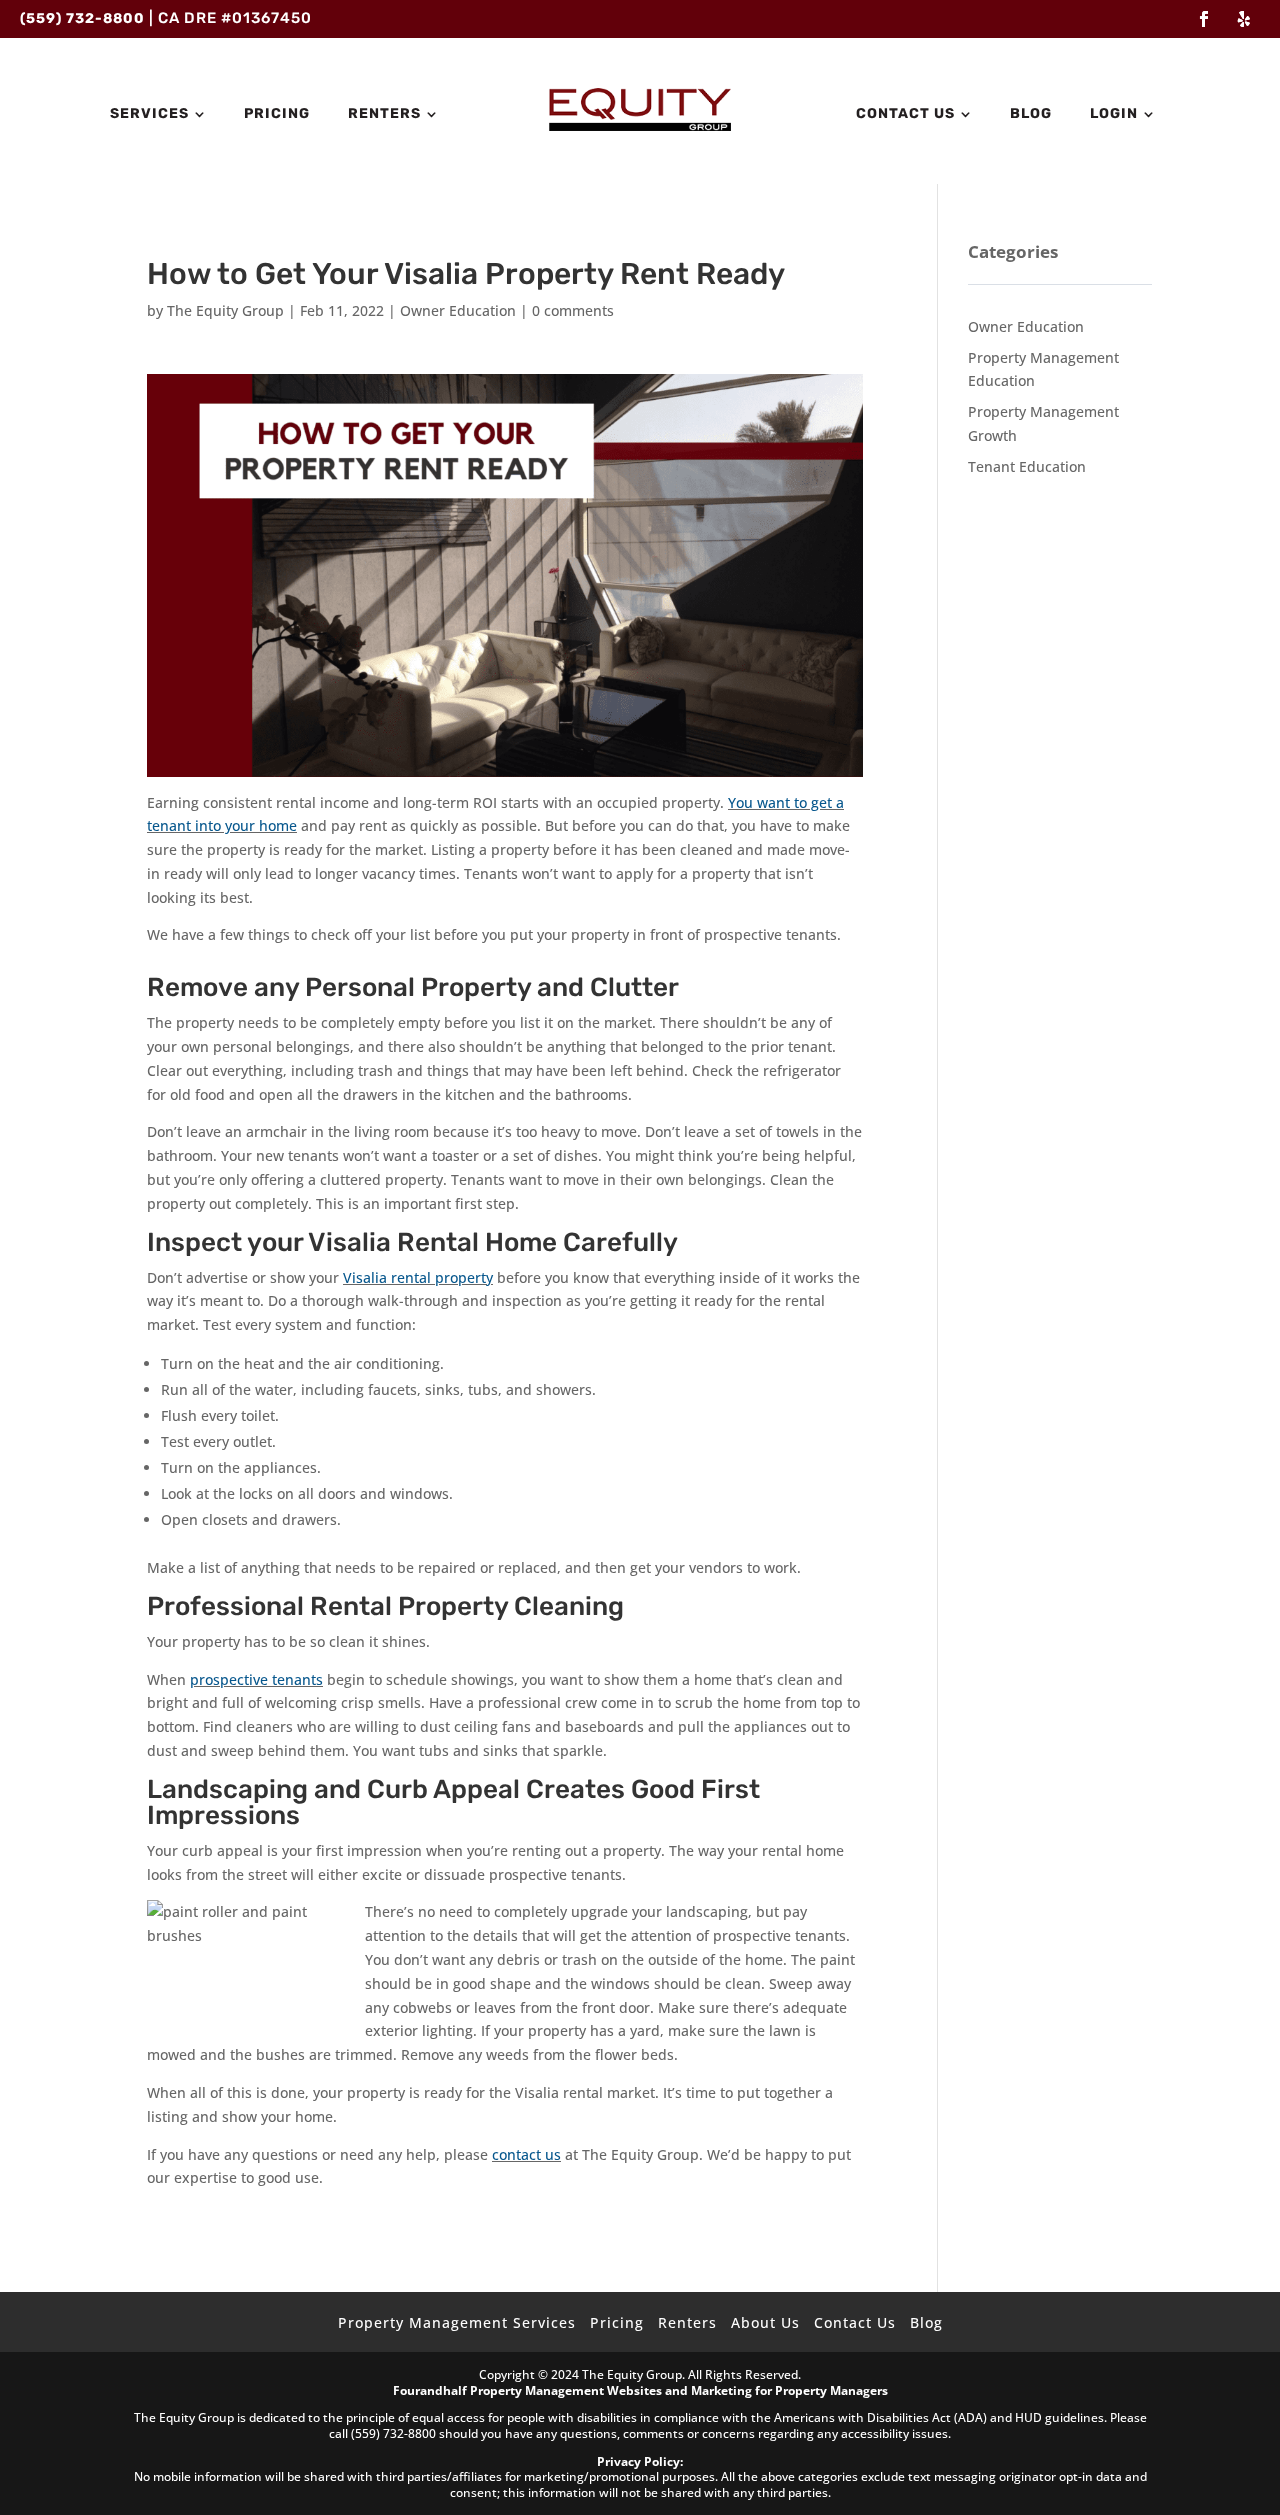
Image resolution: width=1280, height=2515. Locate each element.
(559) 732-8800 (82, 18)
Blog (1031, 114)
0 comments (573, 310)
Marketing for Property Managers (789, 2390)
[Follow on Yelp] (1244, 19)
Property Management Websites (566, 2390)
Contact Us (905, 114)
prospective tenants (256, 1679)
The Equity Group (225, 310)
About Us (765, 2323)
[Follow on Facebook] (1204, 19)
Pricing (277, 114)
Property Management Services (457, 2323)
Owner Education (458, 310)
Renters (384, 114)
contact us (526, 2154)
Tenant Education (1027, 466)
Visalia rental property (418, 1277)
